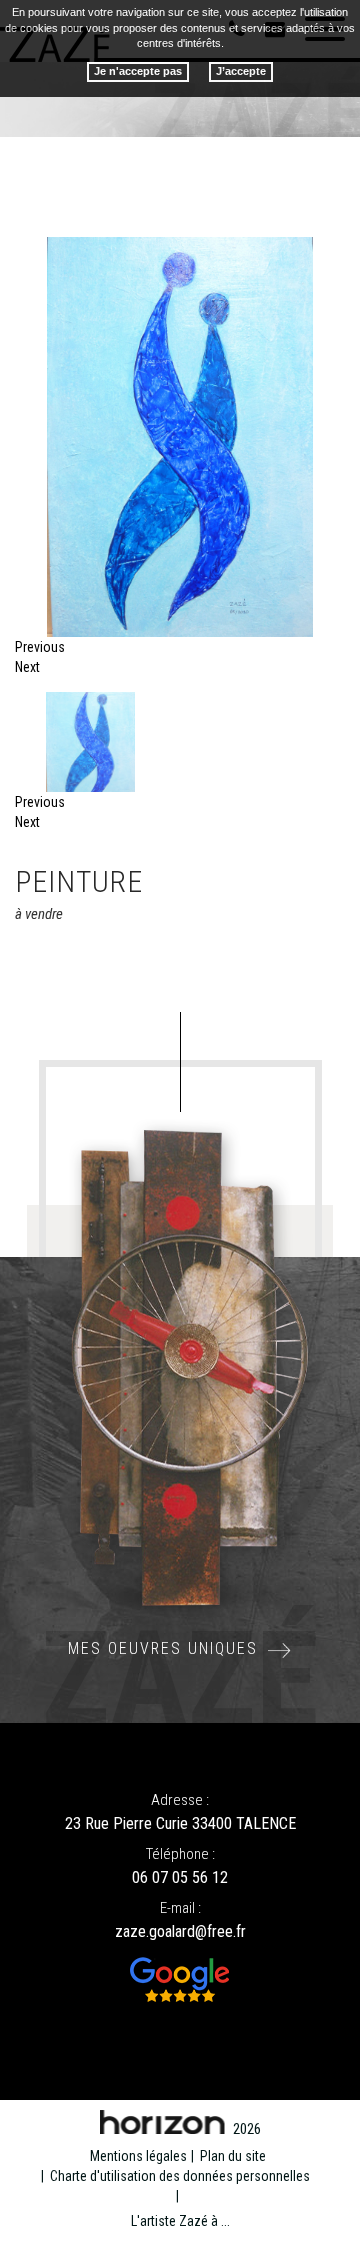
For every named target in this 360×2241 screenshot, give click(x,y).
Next (27, 667)
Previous (40, 647)
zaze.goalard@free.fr (180, 1931)
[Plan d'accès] (180, 1979)
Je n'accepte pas (138, 71)
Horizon (162, 2122)
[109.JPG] (25, 247)
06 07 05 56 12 (180, 1877)
